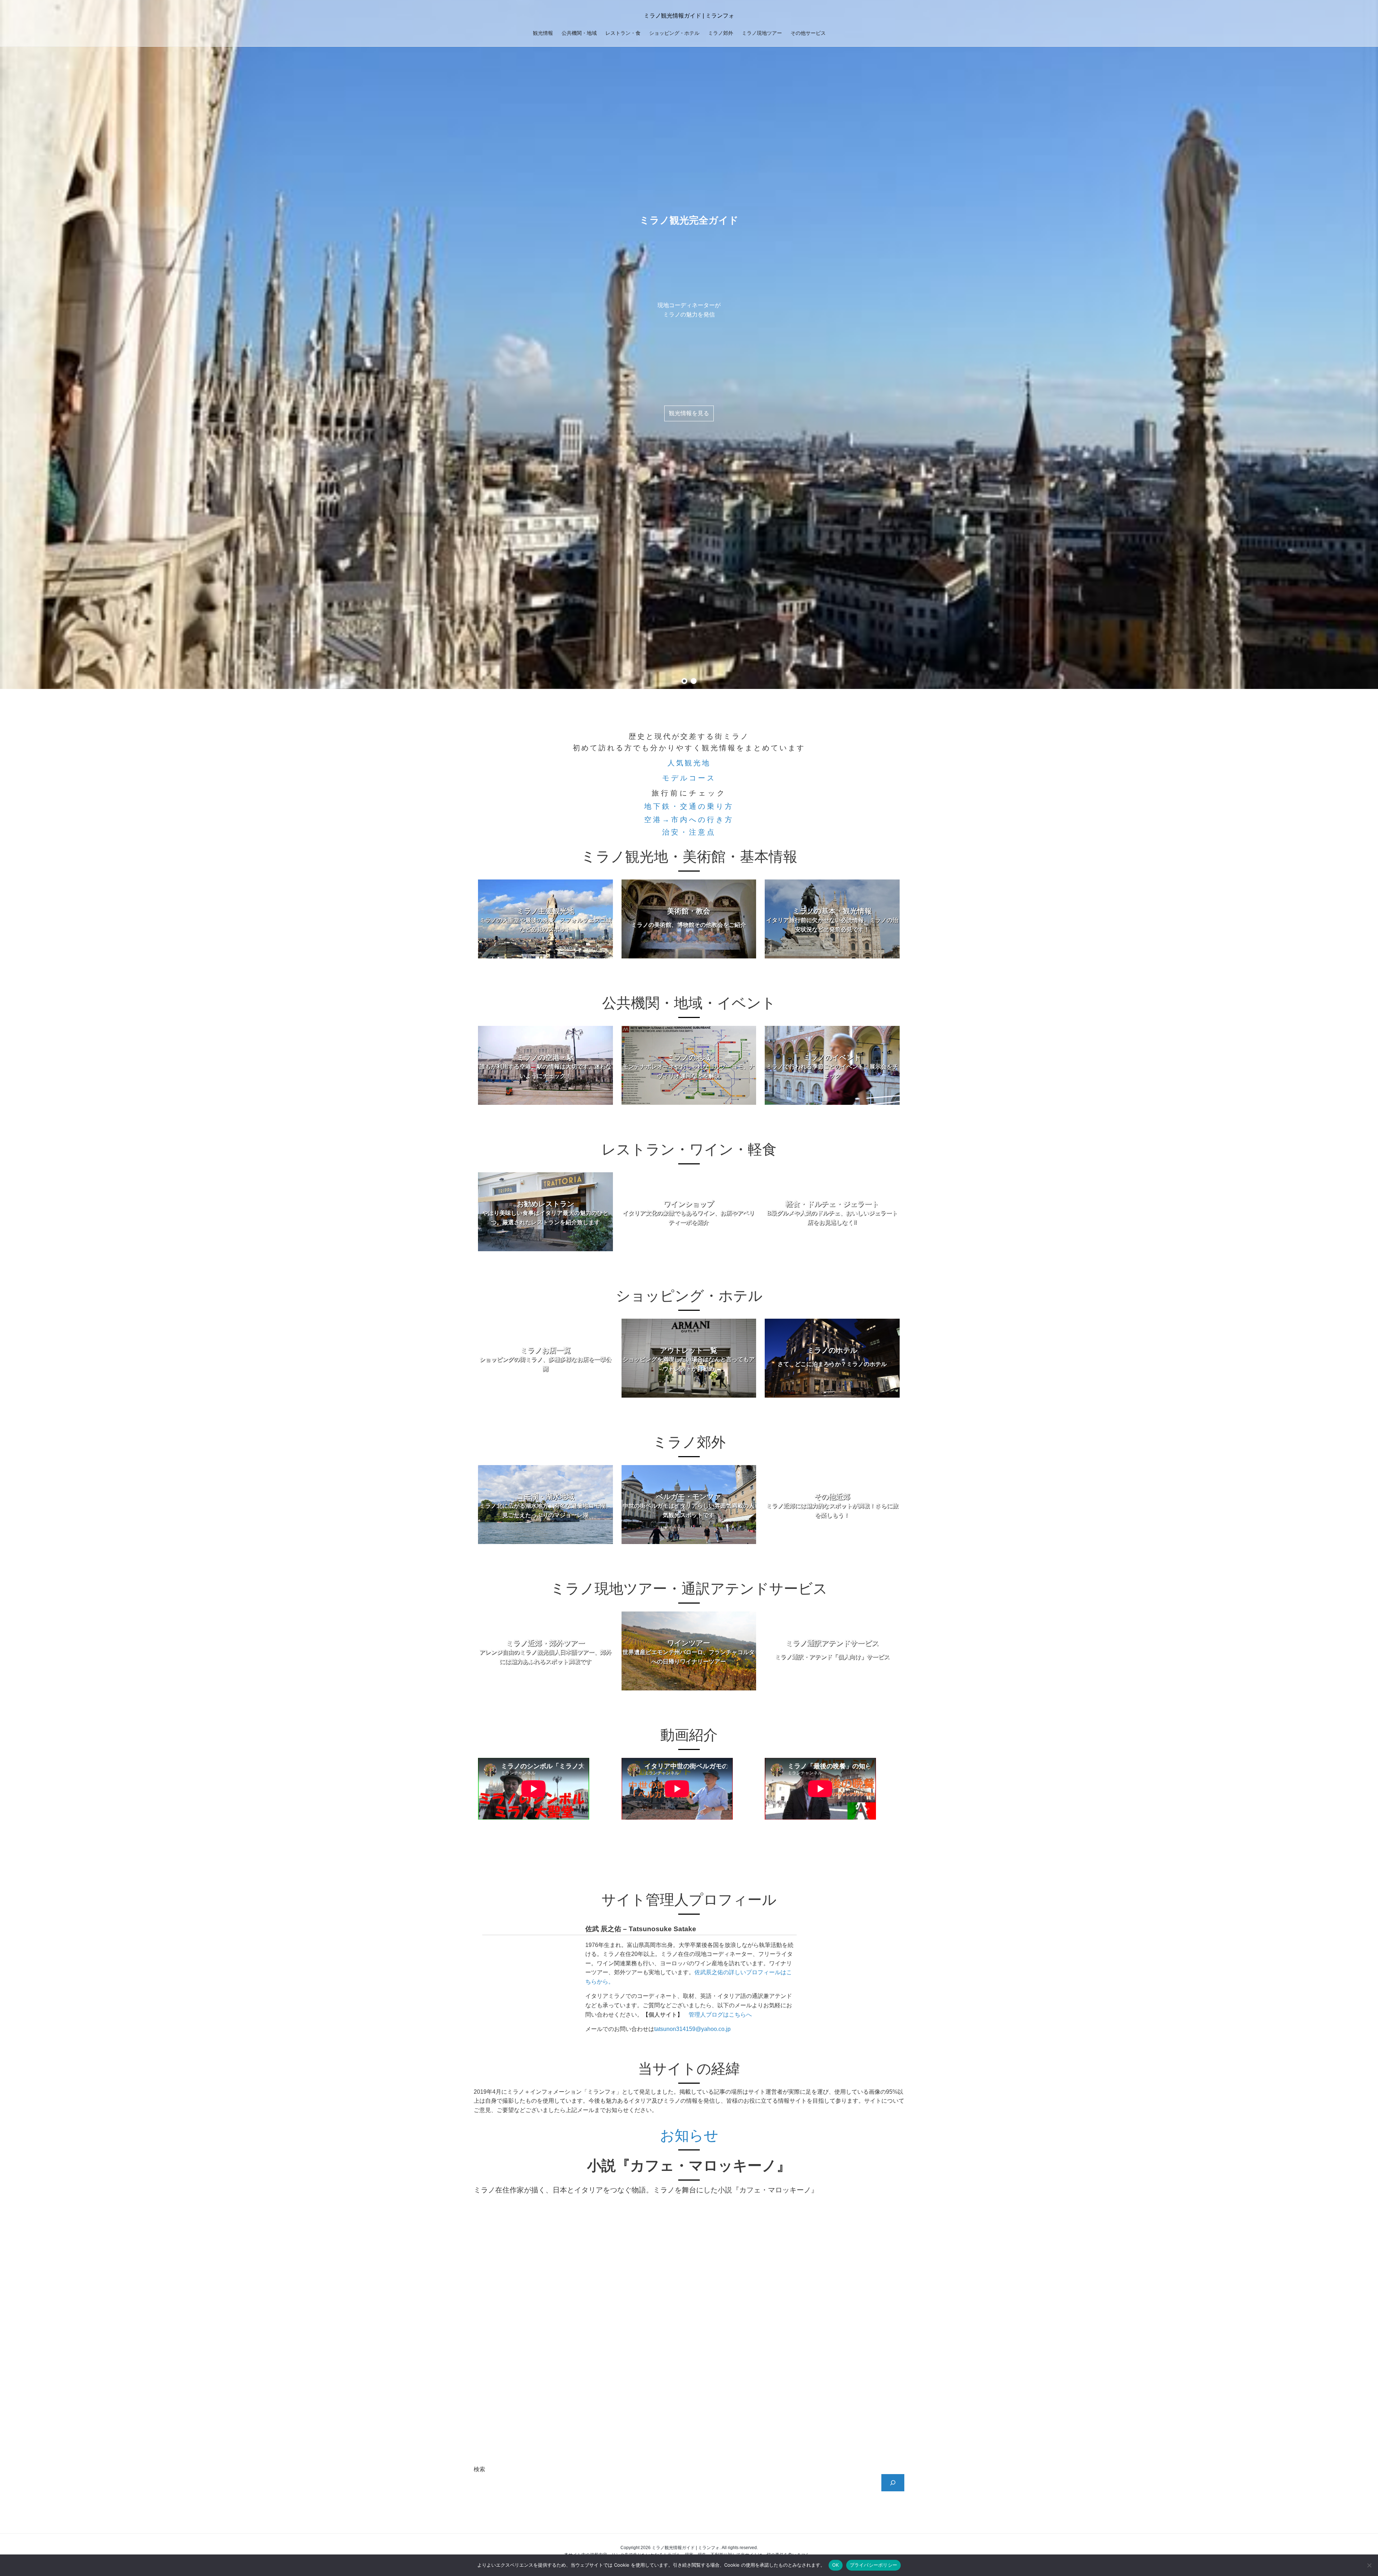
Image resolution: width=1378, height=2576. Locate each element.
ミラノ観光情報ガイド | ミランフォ (689, 16)
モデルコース (689, 778)
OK (836, 2565)
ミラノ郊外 (721, 33)
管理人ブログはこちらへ (720, 2015)
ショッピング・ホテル (674, 33)
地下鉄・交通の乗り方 (689, 806)
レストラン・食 (623, 33)
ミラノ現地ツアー (762, 33)
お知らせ (689, 2135)
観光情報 (543, 33)
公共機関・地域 (579, 33)
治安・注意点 (689, 832)
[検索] (893, 2483)
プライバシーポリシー (874, 2565)
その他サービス (808, 33)
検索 (479, 2469)
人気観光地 (689, 763)
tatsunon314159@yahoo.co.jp (692, 2029)
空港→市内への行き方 (689, 820)
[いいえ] (1369, 2565)
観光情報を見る (689, 413)
